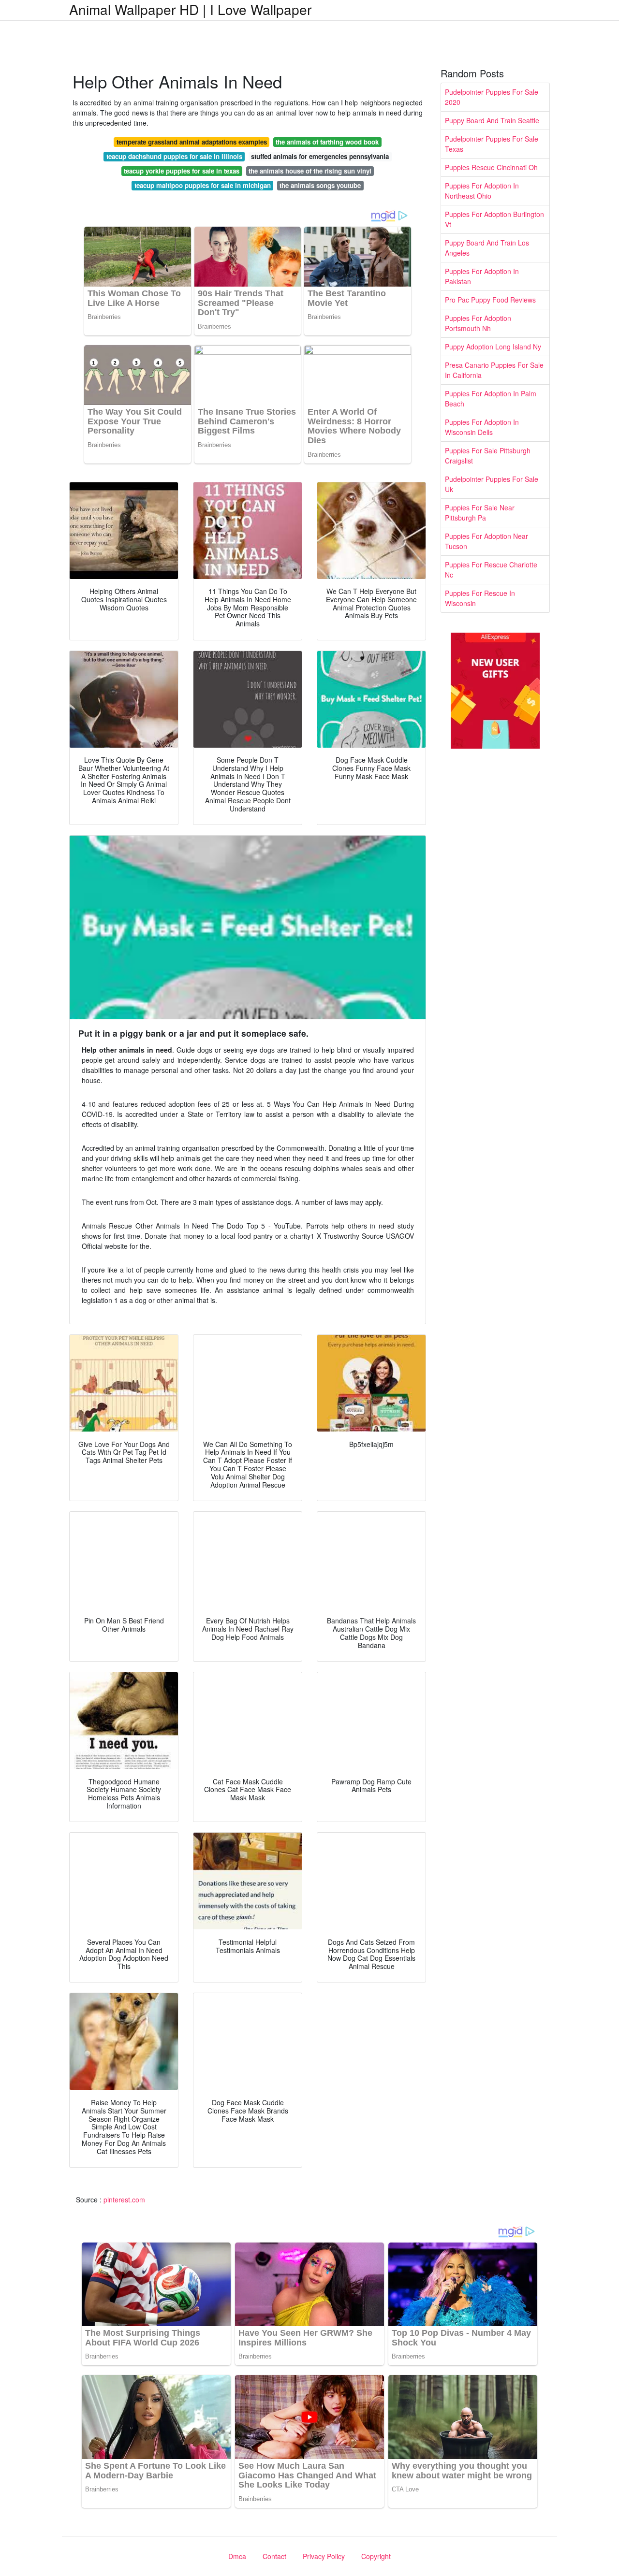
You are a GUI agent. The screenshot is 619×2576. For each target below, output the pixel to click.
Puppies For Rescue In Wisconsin (480, 598)
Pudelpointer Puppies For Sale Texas (492, 144)
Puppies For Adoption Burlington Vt (494, 219)
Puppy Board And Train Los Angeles (487, 248)
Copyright (376, 2556)
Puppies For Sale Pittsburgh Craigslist (488, 456)
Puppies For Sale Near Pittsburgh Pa (480, 513)
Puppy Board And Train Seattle (492, 120)
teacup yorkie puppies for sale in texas (182, 171)
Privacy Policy (324, 2556)
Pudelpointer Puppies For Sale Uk (492, 484)
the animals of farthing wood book (327, 142)
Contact (274, 2556)
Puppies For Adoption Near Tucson (486, 541)
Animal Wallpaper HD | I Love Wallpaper (190, 9)
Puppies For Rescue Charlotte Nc (491, 570)
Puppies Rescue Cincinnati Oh (491, 167)
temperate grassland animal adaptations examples (192, 142)
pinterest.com (124, 2200)
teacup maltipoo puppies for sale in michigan (203, 185)
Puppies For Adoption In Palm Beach (491, 398)
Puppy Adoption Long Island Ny (493, 347)
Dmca (237, 2556)
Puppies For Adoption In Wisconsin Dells (482, 427)
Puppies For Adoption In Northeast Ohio (482, 191)
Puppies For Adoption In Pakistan (482, 276)
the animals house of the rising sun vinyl (310, 171)
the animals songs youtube (320, 185)
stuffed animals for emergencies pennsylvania (320, 156)
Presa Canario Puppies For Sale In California (494, 370)
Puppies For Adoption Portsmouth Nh (478, 323)
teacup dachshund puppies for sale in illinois (174, 156)
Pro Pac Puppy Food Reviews (490, 300)
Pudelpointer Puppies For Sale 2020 (492, 97)
